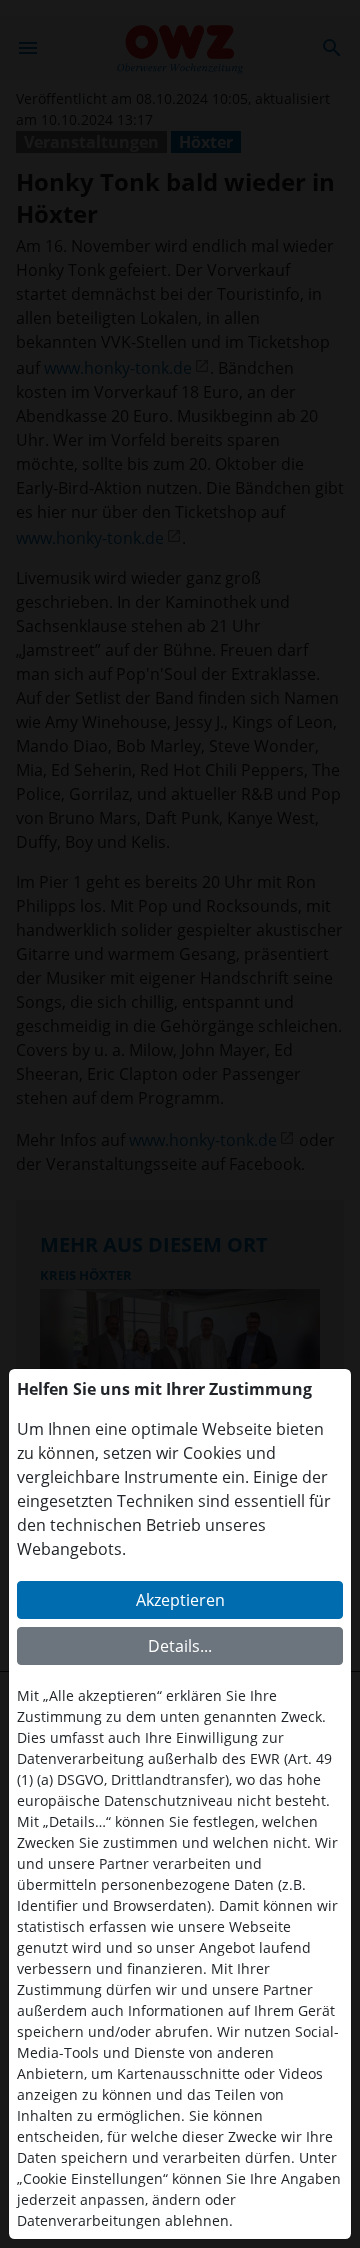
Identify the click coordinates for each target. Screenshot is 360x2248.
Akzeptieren (180, 1600)
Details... (180, 1646)
